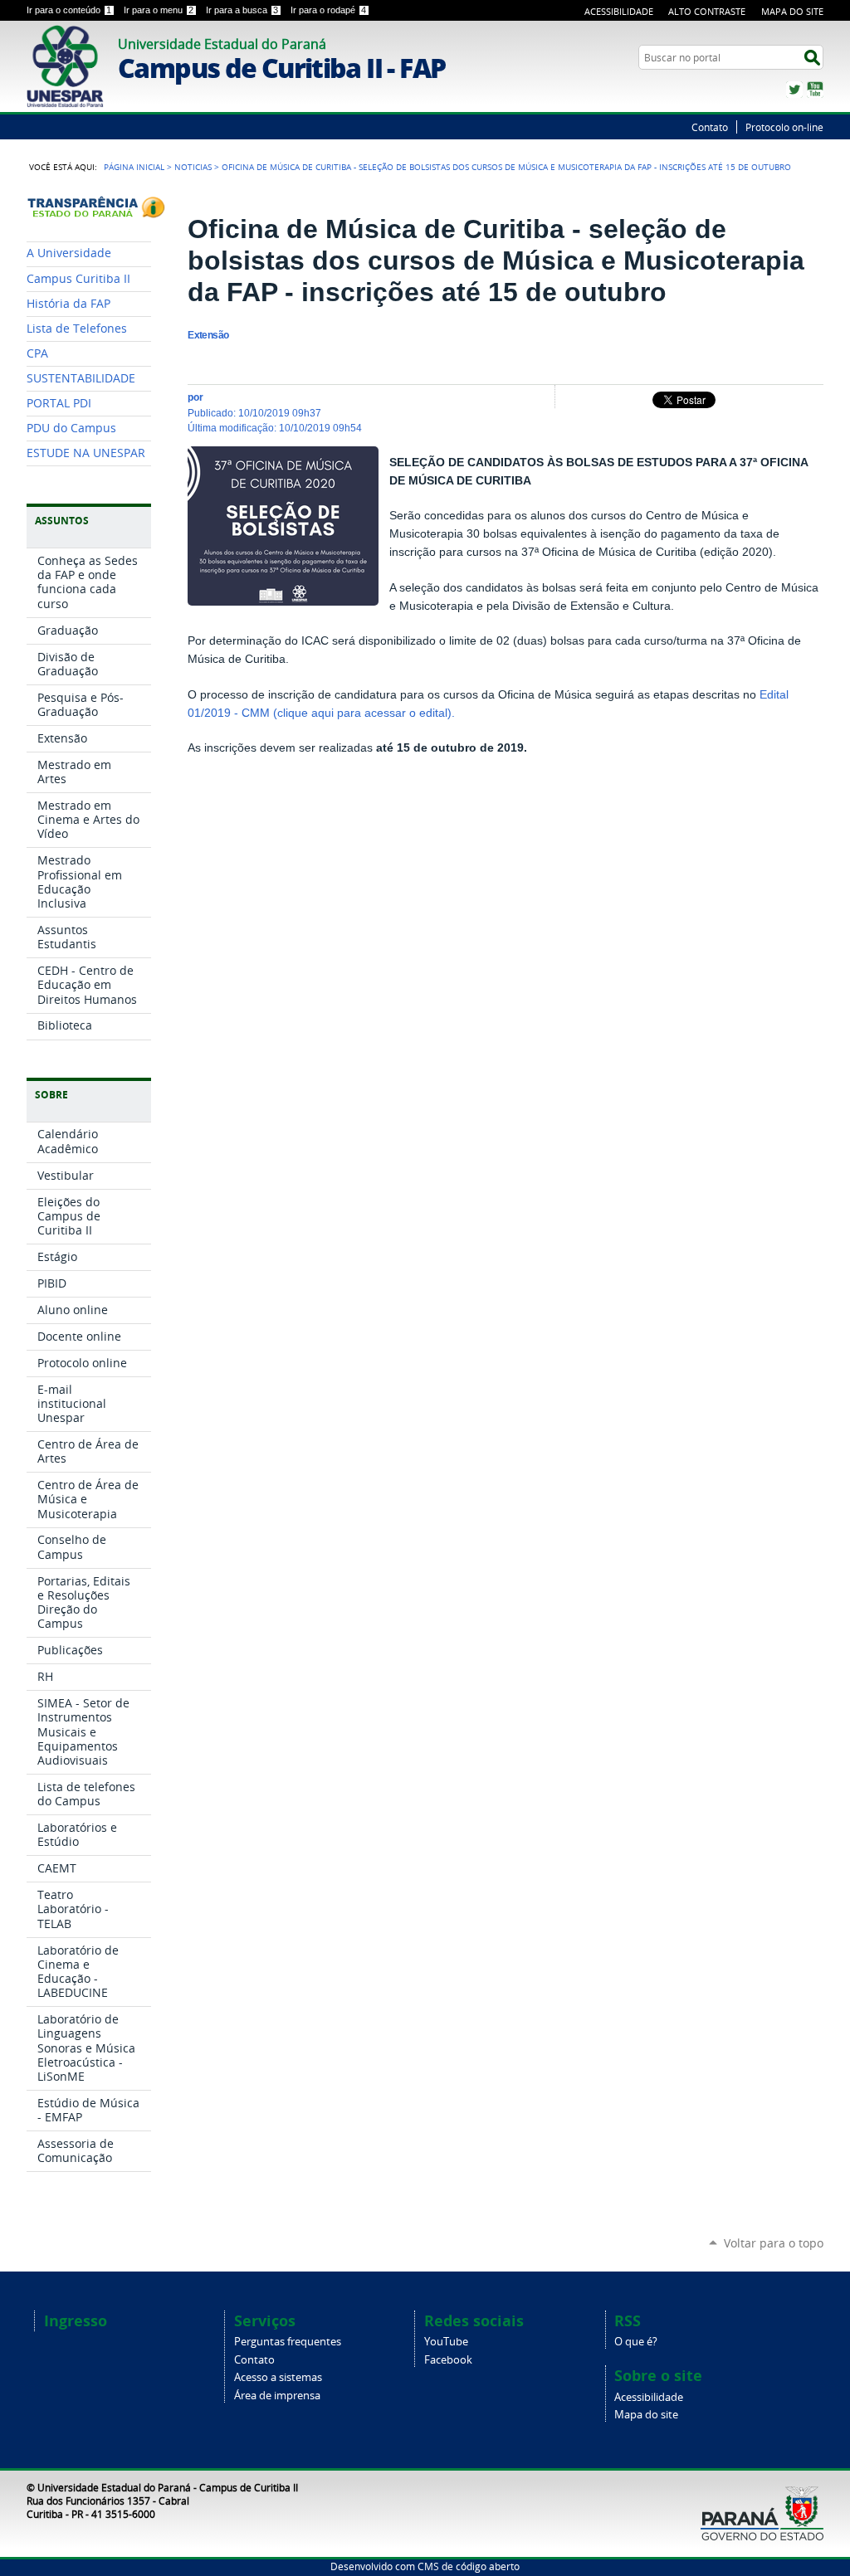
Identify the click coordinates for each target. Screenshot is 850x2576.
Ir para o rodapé (328, 10)
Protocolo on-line (784, 127)
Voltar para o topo (774, 2243)
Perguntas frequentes (288, 2342)
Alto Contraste (707, 11)
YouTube (815, 90)
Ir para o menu (159, 10)
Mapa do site (646, 2415)
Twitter (794, 90)
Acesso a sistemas (278, 2377)
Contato (710, 127)
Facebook (448, 2360)
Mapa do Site (792, 11)
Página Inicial (134, 167)
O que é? (636, 2342)
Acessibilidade (619, 11)
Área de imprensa (277, 2396)
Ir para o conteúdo (69, 10)
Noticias (193, 167)
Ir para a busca (242, 10)
